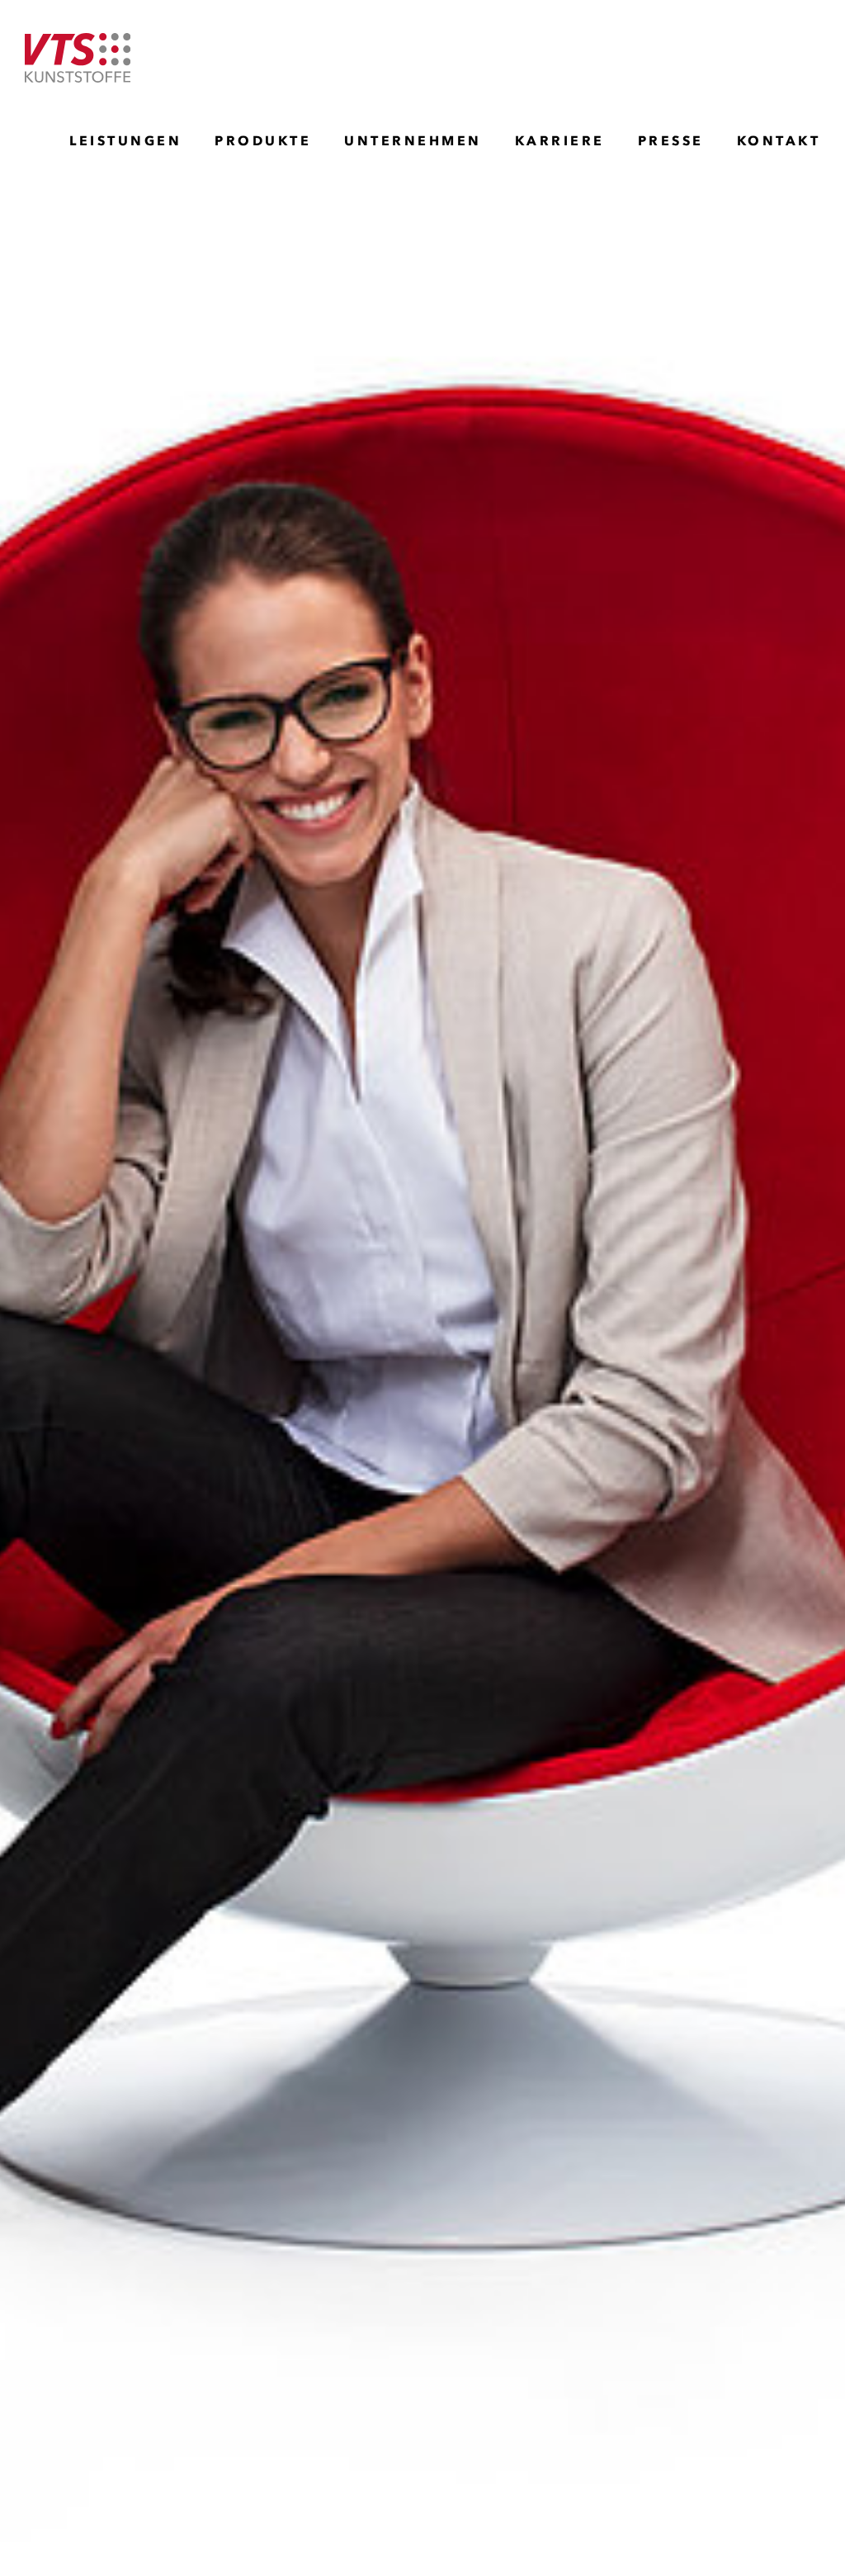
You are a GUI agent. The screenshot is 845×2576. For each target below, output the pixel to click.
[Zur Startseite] (78, 58)
